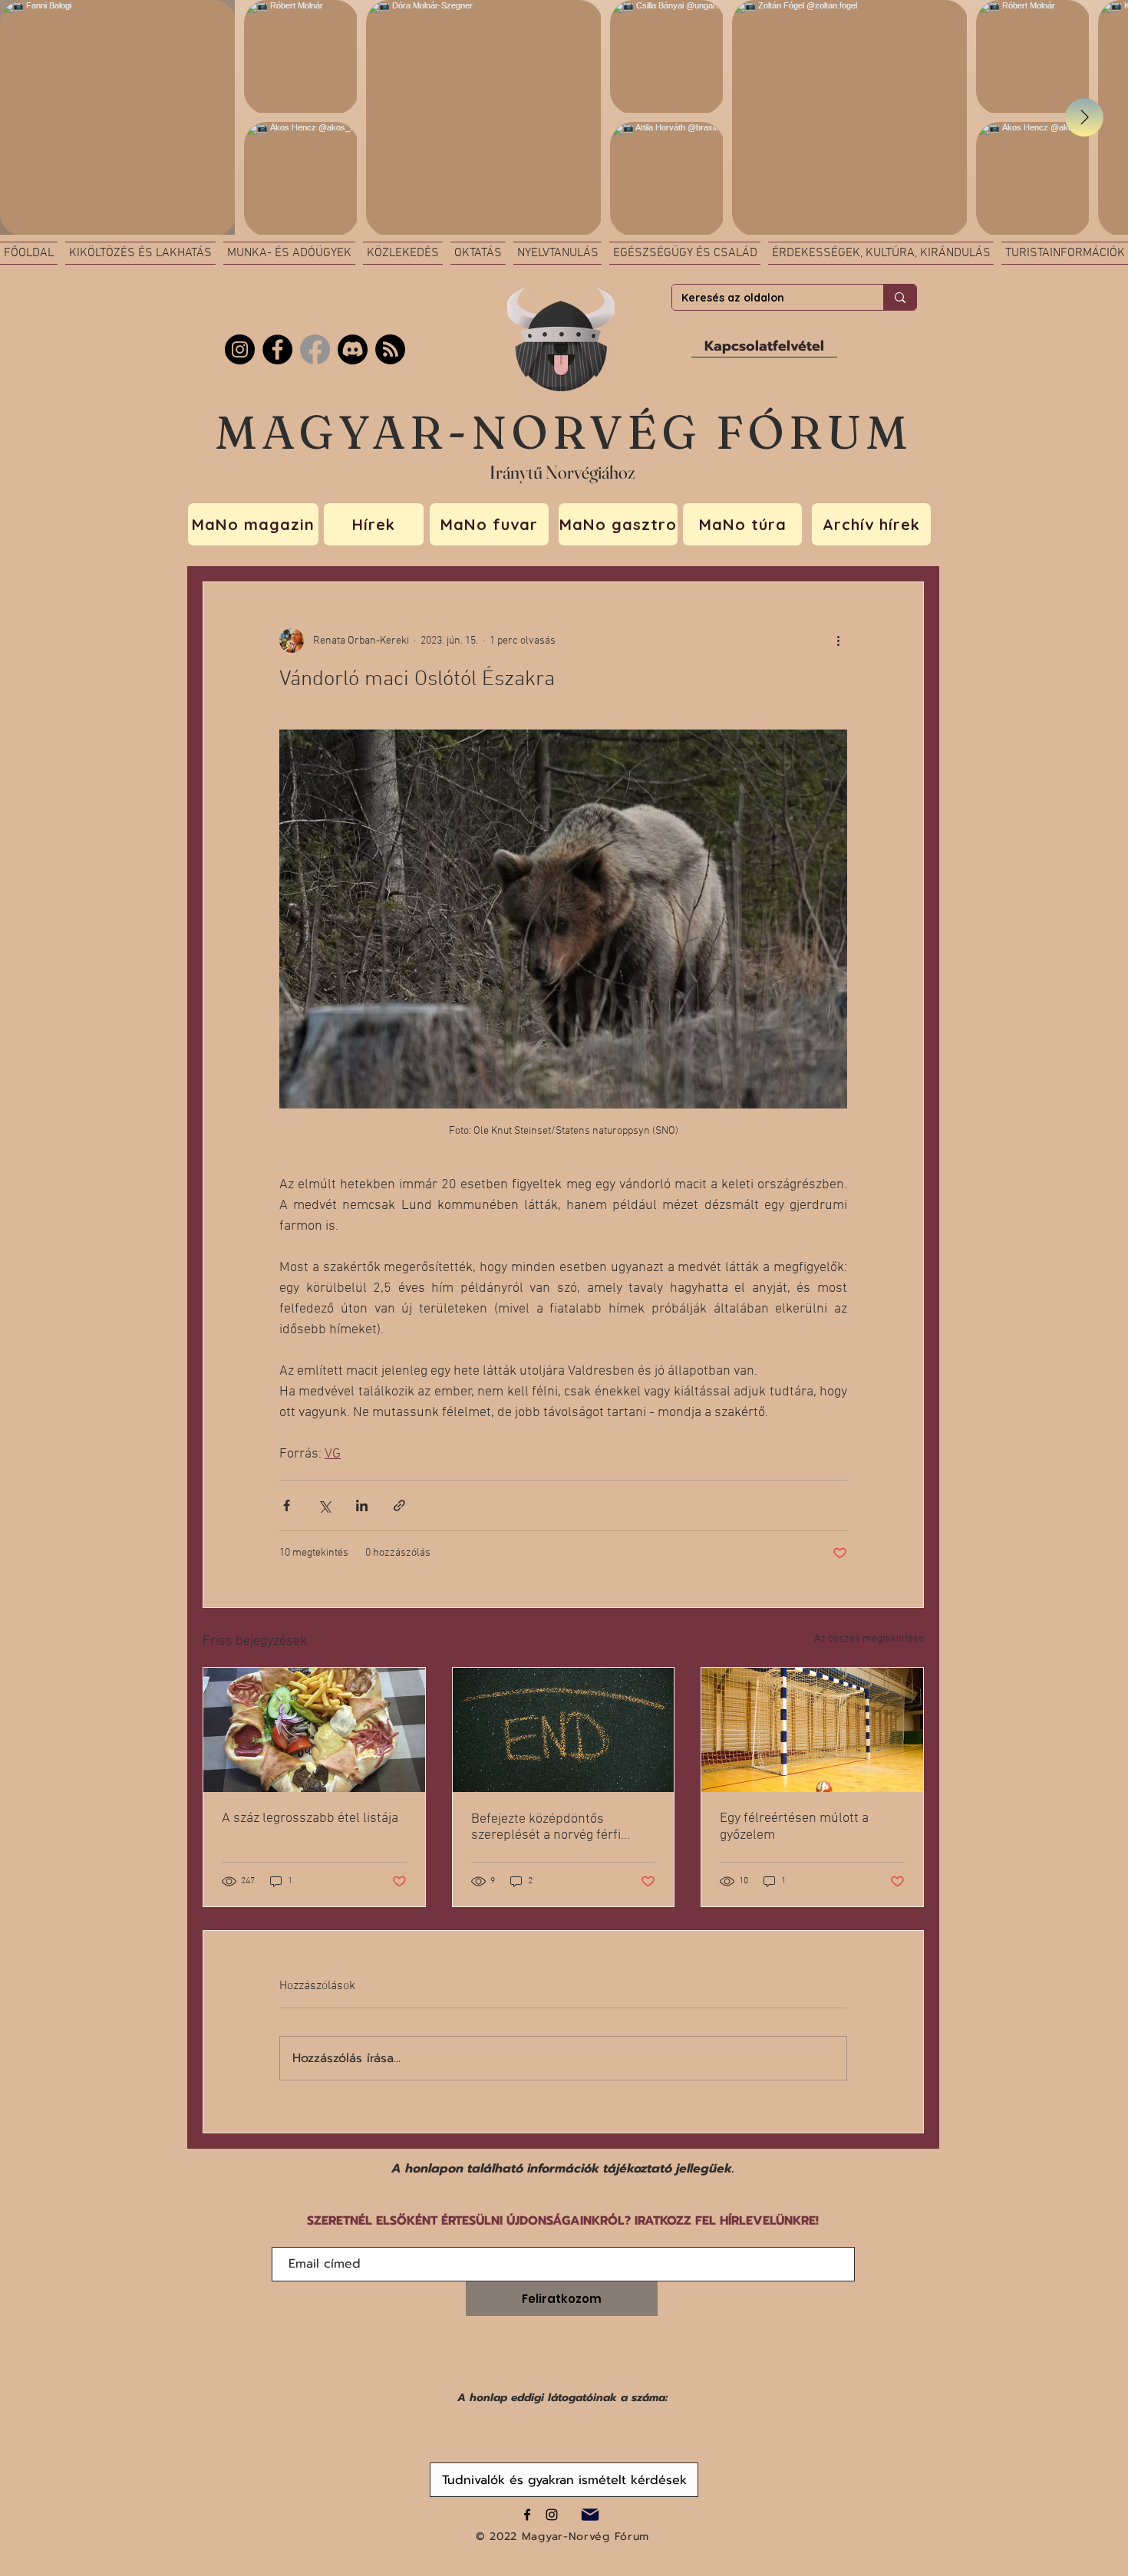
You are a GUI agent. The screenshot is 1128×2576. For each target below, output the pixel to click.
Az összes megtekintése (869, 1639)
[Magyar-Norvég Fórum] (527, 2515)
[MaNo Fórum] (277, 349)
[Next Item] (1084, 117)
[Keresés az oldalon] (900, 297)
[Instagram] (240, 349)
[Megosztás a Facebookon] (287, 1505)
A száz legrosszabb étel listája (310, 1818)
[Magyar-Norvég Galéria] (552, 2515)
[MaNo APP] (390, 349)
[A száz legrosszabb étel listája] (314, 1730)
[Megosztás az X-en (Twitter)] (324, 1505)
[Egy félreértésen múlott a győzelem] (812, 1730)
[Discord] (353, 349)
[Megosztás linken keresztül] (399, 1505)
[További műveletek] (838, 641)
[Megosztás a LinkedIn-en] (362, 1505)
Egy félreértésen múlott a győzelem (794, 1827)
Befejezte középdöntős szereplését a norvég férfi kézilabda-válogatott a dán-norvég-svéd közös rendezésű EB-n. (559, 1827)
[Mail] (590, 2514)
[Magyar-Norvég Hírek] (315, 349)
